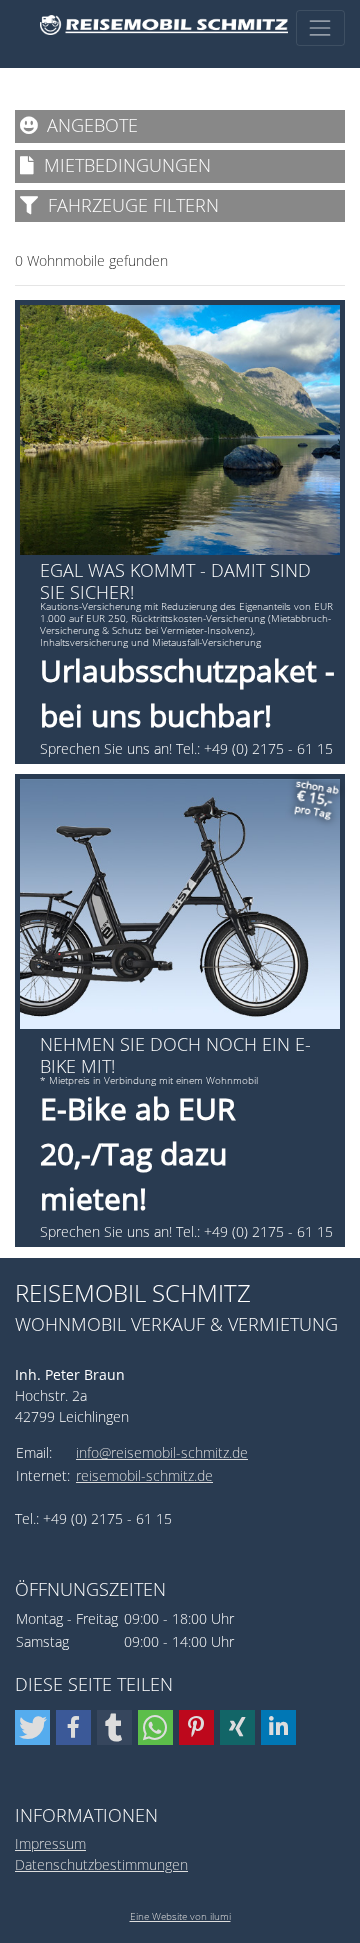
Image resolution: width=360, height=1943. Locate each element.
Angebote (87, 125)
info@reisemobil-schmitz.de (162, 1452)
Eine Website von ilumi (180, 1916)
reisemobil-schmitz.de (144, 1475)
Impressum (50, 1843)
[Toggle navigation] (320, 27)
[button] (32, 1727)
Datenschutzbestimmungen (101, 1864)
